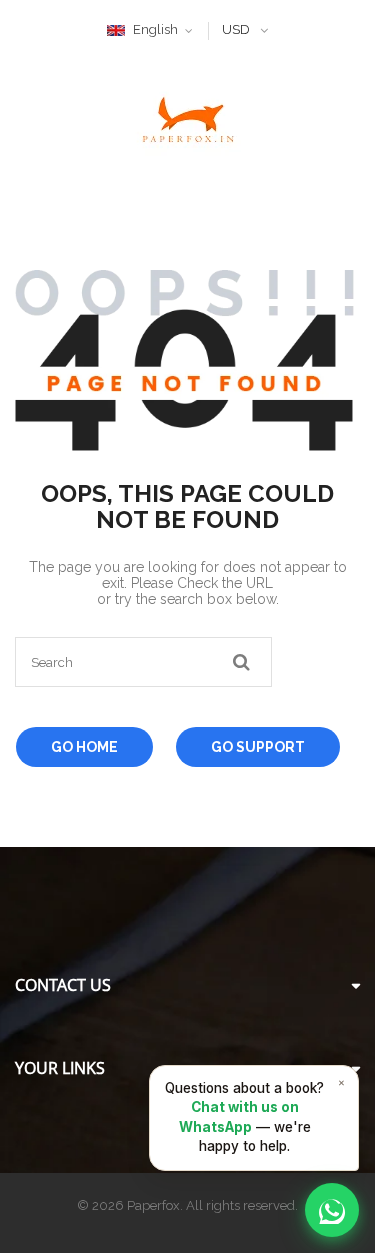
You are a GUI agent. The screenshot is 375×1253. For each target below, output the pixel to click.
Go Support (258, 747)
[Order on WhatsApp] (332, 1210)
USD (236, 29)
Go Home (84, 747)
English (155, 29)
